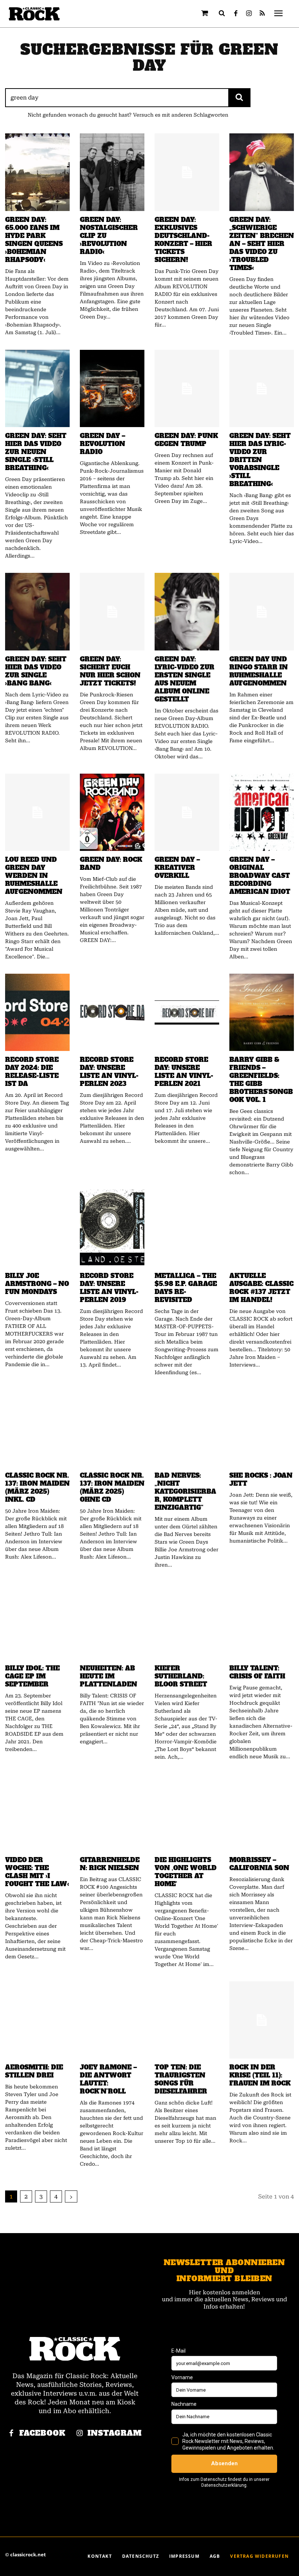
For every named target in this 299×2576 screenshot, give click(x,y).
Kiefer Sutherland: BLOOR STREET (181, 1676)
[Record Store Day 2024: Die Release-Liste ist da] (37, 1012)
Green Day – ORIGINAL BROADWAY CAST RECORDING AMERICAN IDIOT (260, 876)
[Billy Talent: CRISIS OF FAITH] (262, 1621)
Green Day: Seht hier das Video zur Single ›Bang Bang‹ (36, 671)
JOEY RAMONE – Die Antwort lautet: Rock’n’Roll (108, 2079)
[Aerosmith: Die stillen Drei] (37, 2020)
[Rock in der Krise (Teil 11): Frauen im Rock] (262, 2020)
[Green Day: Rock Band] (112, 812)
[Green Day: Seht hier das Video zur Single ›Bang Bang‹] (37, 611)
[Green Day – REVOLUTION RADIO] (112, 388)
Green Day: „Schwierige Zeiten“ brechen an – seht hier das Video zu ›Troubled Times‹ (262, 244)
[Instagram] (249, 14)
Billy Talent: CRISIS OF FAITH (257, 1672)
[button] (222, 13)
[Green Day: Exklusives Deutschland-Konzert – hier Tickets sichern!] (187, 172)
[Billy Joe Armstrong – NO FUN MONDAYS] (37, 1228)
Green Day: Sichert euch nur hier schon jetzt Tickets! (110, 671)
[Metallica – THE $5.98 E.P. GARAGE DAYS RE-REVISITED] (187, 1228)
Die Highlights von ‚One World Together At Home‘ (186, 1872)
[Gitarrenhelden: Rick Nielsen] (112, 1813)
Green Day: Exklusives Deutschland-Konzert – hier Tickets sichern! (183, 240)
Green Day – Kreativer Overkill (177, 868)
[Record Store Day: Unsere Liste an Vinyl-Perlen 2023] (112, 1012)
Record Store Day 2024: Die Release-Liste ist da (32, 1072)
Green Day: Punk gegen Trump (186, 440)
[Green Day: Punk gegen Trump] (187, 388)
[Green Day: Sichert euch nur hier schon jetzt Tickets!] (112, 611)
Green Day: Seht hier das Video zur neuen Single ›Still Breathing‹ (36, 452)
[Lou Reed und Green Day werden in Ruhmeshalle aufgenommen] (37, 812)
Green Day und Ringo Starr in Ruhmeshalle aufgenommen (259, 671)
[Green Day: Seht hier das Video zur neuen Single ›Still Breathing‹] (37, 388)
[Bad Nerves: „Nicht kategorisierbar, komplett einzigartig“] (187, 1428)
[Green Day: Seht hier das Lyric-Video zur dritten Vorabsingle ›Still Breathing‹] (262, 388)
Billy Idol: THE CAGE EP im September (32, 1676)
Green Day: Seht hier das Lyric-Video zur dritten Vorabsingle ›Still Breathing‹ (260, 460)
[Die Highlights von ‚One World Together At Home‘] (187, 1813)
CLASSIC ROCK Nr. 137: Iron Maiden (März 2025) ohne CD (112, 1488)
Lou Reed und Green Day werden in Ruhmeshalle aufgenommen (34, 876)
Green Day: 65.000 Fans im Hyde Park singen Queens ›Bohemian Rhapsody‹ (34, 240)
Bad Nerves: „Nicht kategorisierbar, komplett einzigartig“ (185, 1492)
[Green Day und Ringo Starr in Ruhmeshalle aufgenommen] (262, 611)
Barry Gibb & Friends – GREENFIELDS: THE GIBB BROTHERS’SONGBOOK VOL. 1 (261, 1080)
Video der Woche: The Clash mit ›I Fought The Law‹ (37, 1872)
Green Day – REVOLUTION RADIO (102, 444)
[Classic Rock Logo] (34, 14)
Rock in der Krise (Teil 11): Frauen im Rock (260, 2075)
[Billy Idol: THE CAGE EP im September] (37, 1621)
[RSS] (262, 14)
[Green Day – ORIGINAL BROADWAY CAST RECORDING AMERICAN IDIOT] (262, 812)
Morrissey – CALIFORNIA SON (259, 1864)
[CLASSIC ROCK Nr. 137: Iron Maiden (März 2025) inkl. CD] (37, 1428)
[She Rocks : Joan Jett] (262, 1428)
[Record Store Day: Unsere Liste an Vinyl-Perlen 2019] (112, 1228)
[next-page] (71, 2196)
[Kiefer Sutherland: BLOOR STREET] (187, 1621)
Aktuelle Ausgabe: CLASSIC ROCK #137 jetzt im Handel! (261, 1288)
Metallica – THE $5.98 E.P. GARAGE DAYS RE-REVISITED (186, 1288)
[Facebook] (236, 14)
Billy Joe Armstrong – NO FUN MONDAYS (37, 1284)
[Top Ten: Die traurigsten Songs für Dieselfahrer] (187, 2020)
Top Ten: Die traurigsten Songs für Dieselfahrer (181, 2079)
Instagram (115, 2433)
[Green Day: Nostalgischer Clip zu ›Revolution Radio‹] (112, 172)
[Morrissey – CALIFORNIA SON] (262, 1813)
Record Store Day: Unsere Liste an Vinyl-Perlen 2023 (109, 1072)
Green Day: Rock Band (111, 864)
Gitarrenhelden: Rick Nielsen (110, 1864)
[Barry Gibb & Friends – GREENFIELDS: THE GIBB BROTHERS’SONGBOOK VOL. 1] (262, 1012)
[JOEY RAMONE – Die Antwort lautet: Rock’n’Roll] (112, 2020)
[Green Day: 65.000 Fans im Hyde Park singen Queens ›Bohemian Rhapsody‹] (37, 172)
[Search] (239, 98)
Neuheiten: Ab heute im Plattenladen (108, 1676)
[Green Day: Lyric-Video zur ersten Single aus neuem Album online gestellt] (187, 611)
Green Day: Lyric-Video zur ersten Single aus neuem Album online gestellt (185, 679)
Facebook (42, 2433)
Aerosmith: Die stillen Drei (34, 2071)
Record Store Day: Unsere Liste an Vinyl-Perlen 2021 (184, 1072)
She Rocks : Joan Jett (261, 1479)
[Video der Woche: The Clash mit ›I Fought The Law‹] (37, 1813)
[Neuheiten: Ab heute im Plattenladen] (112, 1621)
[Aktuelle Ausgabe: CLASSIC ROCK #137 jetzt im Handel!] (262, 1228)
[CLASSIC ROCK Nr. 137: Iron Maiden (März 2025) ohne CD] (112, 1428)
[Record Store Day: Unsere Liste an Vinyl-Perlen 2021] (187, 1012)
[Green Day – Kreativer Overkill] (187, 812)
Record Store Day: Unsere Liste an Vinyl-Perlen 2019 (109, 1288)
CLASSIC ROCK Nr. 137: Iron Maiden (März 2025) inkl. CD (37, 1488)
